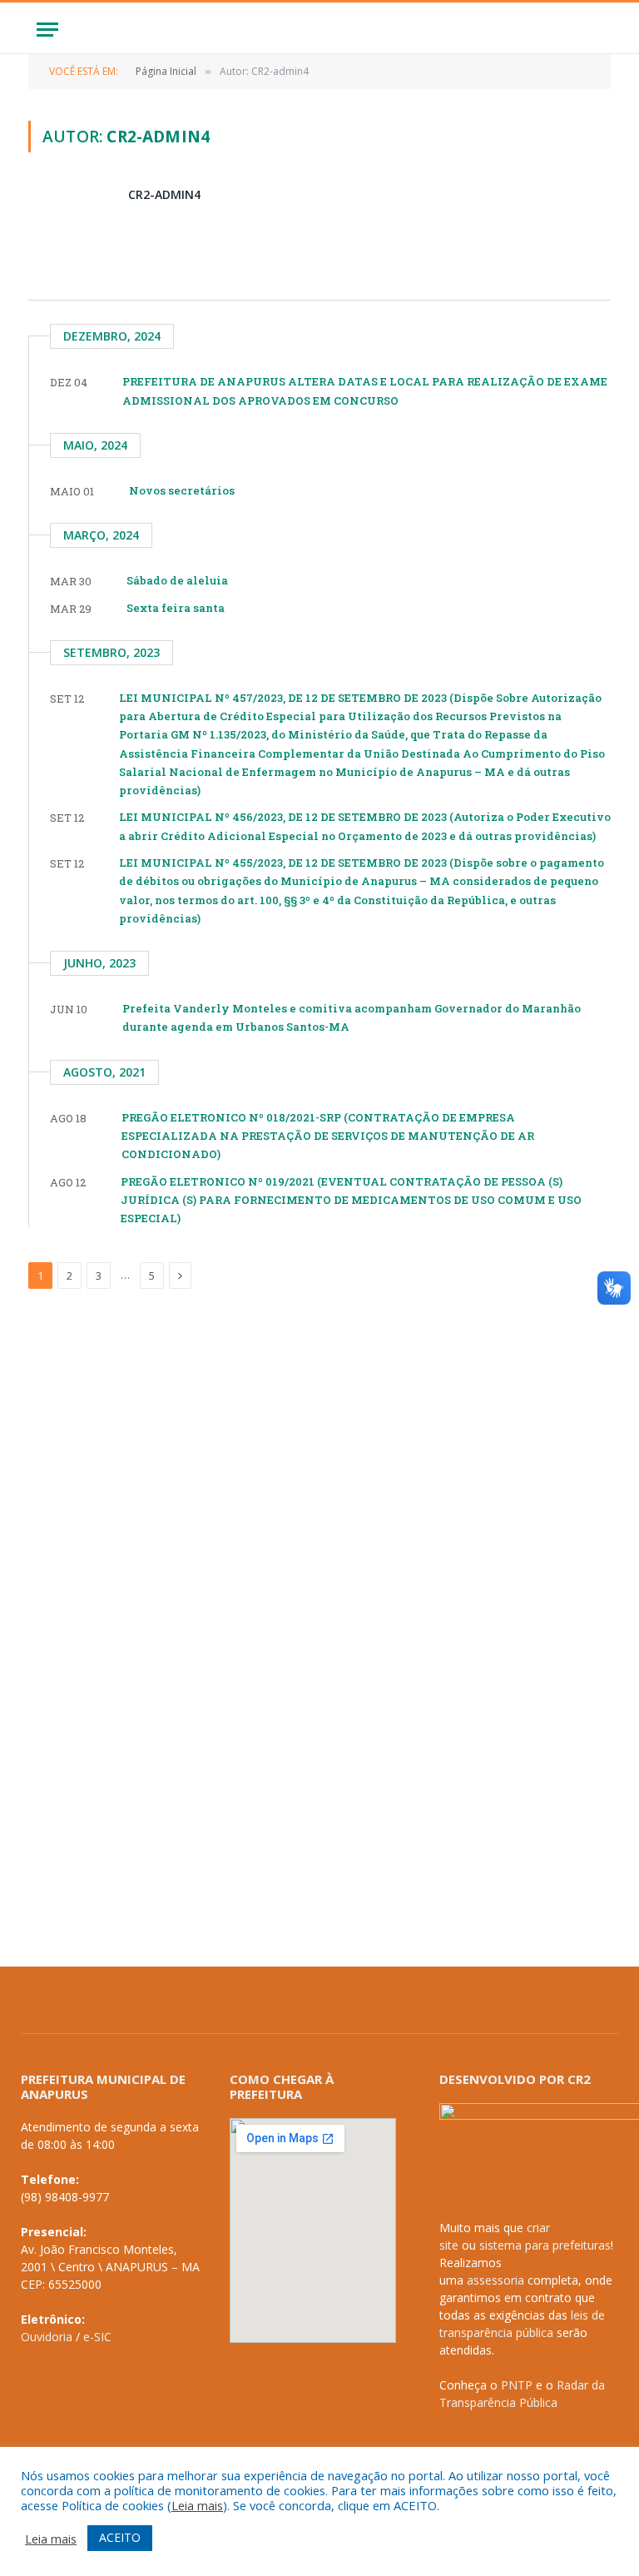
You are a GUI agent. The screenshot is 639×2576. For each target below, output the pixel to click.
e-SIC (97, 2337)
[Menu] (47, 30)
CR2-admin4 (164, 194)
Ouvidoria (47, 2337)
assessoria (495, 2280)
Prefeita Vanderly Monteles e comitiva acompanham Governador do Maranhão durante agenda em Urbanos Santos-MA (352, 1017)
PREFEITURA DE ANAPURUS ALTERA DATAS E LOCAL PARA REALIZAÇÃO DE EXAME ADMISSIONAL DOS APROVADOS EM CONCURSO (365, 390)
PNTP (517, 2385)
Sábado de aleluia (177, 580)
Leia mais (197, 2505)
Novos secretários (182, 490)
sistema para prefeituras (545, 2245)
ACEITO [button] (120, 2537)
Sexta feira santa (176, 608)
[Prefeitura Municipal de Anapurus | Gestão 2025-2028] (319, 30)
